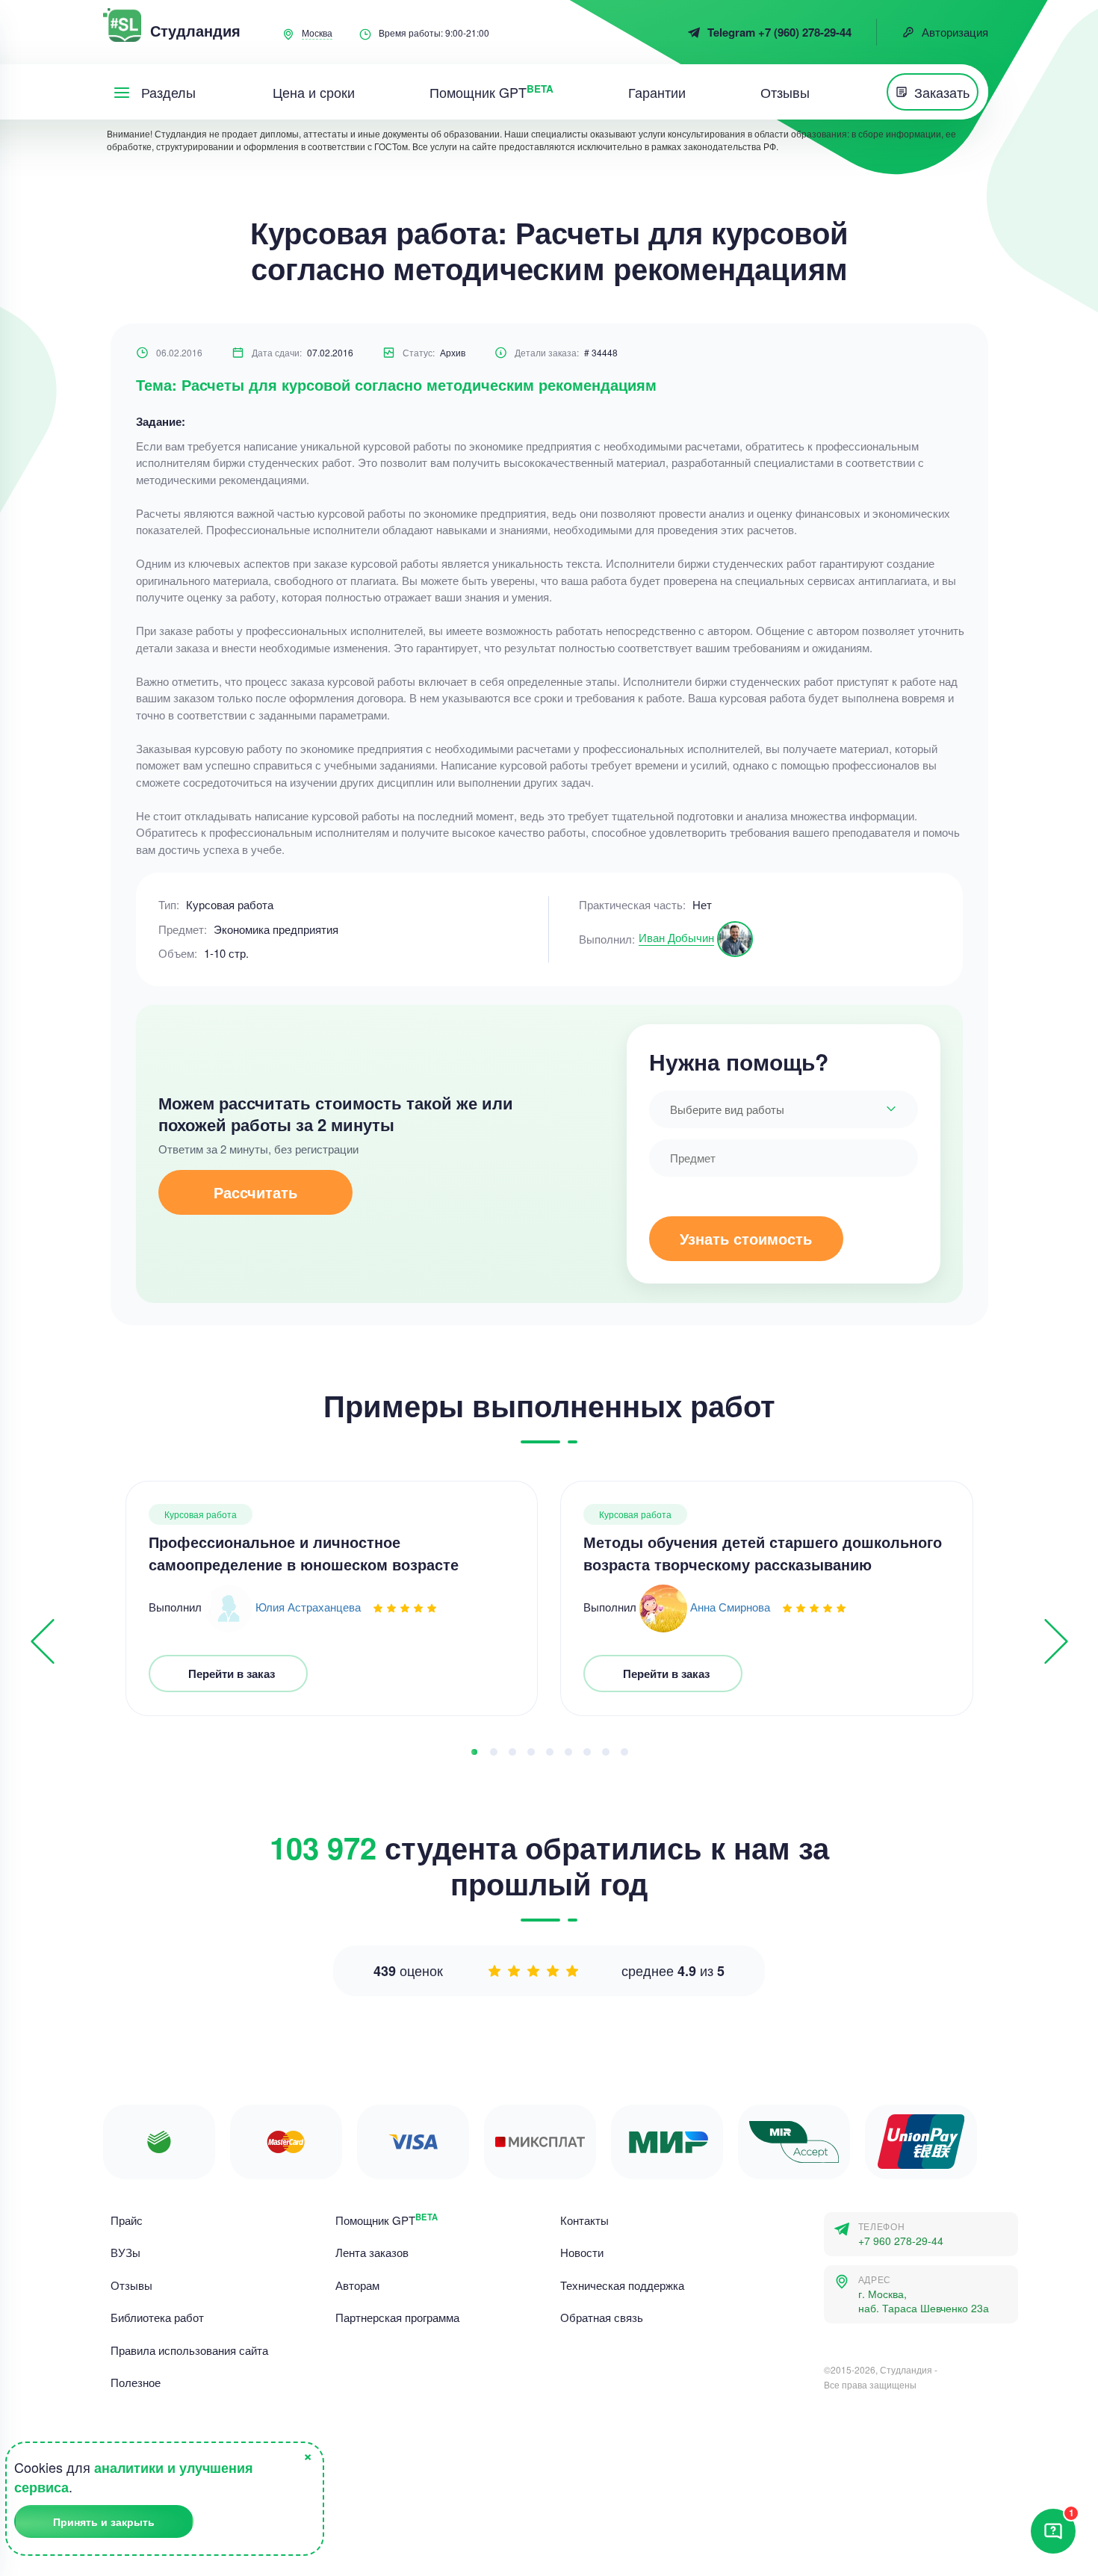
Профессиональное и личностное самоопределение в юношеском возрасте (304, 1553)
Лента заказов (372, 2252)
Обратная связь (602, 2317)
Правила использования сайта (189, 2350)
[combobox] (784, 1109)
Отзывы (131, 2285)
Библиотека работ (157, 2317)
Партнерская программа (397, 2317)
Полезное (136, 2382)
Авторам (357, 2285)
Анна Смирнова (730, 1607)
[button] (474, 1752)
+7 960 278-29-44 (901, 2241)
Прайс (127, 2220)
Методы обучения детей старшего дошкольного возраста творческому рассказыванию (763, 1553)
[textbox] (784, 1109)
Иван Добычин (676, 937)
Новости (582, 2252)
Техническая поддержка (622, 2285)
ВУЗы (125, 2252)
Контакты (584, 2220)
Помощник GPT (387, 2220)
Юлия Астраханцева (308, 1607)
